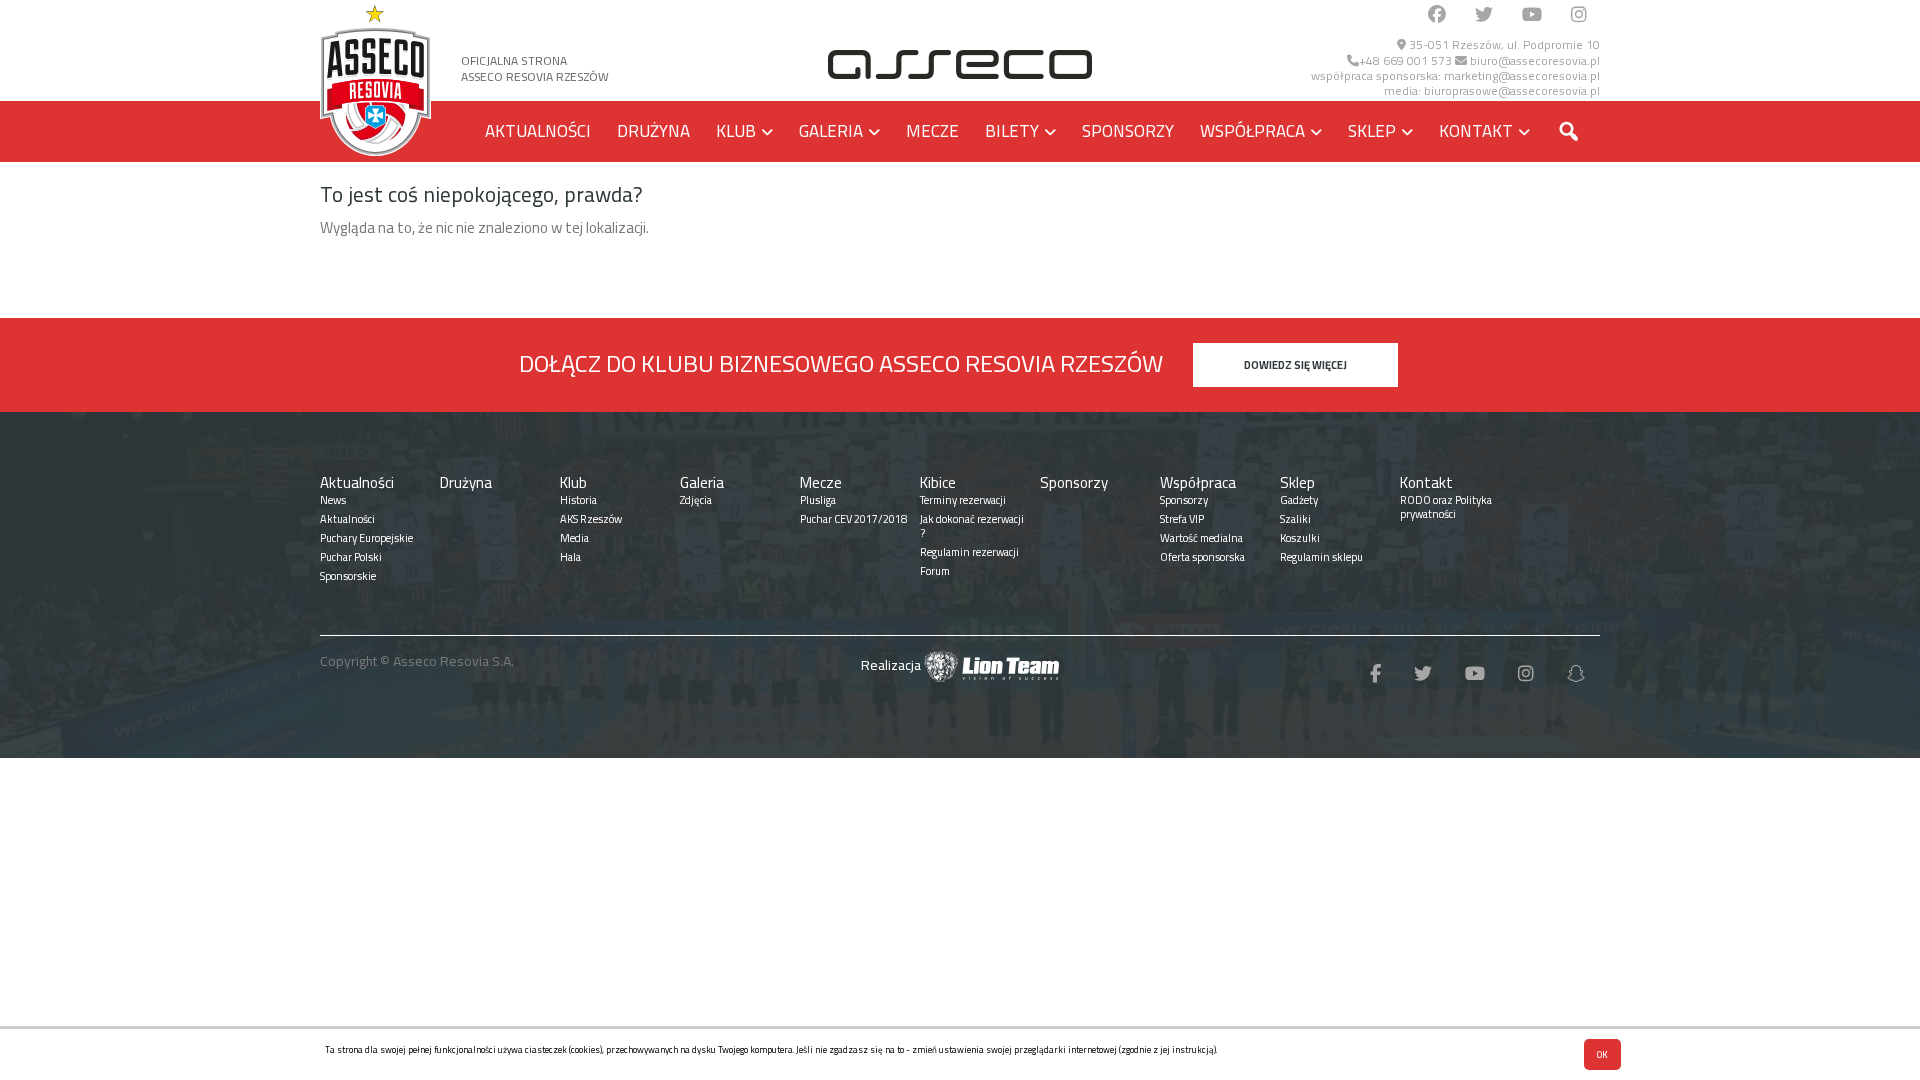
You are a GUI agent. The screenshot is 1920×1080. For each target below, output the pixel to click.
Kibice (938, 482)
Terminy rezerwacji (963, 500)
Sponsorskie (348, 576)
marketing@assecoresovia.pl (1522, 75)
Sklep (1372, 131)
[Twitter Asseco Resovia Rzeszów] (1484, 15)
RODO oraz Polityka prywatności (1446, 507)
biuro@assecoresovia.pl (1533, 60)
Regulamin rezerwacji (969, 552)
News (333, 500)
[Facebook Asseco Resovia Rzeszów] (1437, 15)
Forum (935, 571)
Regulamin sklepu (1321, 557)
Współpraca (1252, 131)
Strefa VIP (1182, 519)
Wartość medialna (1201, 538)
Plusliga (818, 500)
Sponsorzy (1128, 131)
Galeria (831, 131)
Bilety (1012, 131)
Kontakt (1476, 131)
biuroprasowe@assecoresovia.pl (1512, 90)
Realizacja (892, 665)
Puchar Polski (351, 557)
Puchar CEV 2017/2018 (853, 519)
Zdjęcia (696, 500)
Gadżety (1299, 500)
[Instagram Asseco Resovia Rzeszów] (1579, 15)
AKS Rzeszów (591, 519)
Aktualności (538, 131)
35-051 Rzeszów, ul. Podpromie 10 (1503, 44)
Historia (578, 500)
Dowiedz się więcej (1295, 365)
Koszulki (1300, 538)
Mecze (932, 131)
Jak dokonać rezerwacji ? (972, 526)
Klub (736, 131)
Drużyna (653, 131)
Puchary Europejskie (366, 538)
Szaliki (1295, 519)
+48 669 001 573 (1405, 60)
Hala (570, 557)
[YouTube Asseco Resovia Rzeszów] (1532, 15)
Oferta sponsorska (1202, 557)
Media (574, 538)
